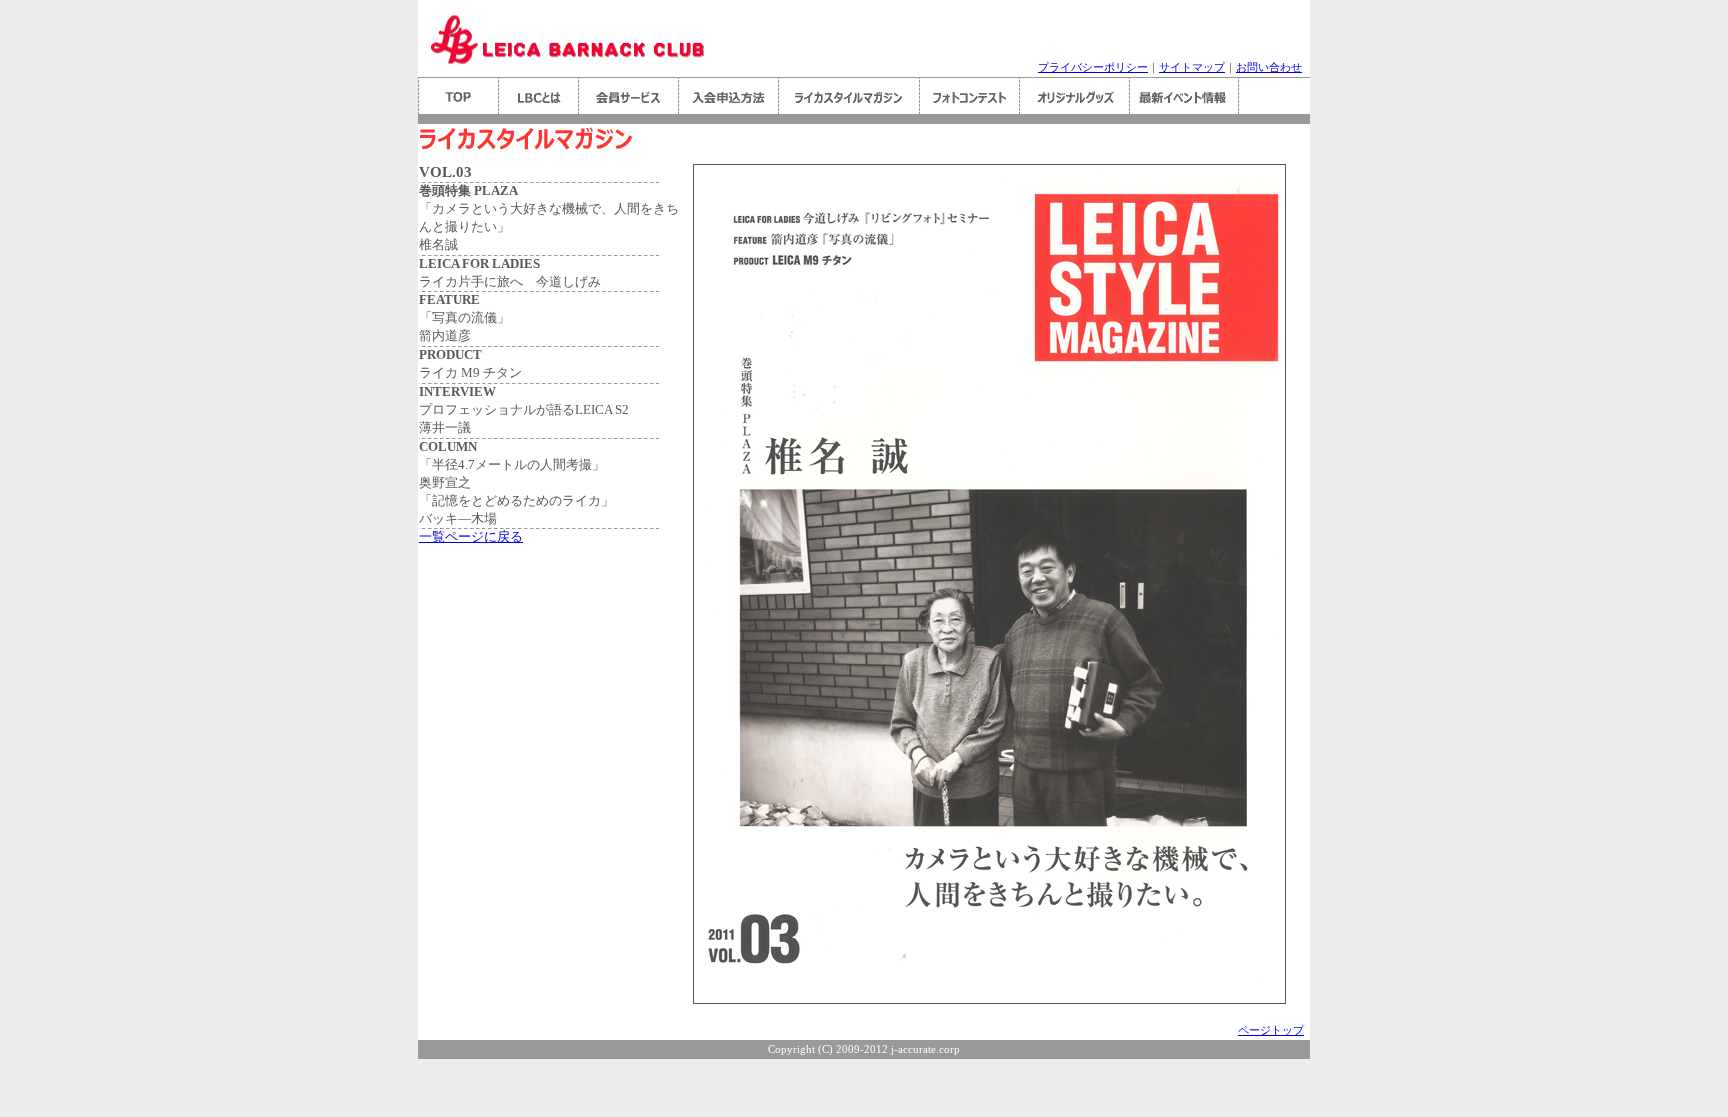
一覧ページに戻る (471, 537)
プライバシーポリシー (1093, 67)
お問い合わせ (1269, 67)
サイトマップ (1192, 67)
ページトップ (1271, 1030)
